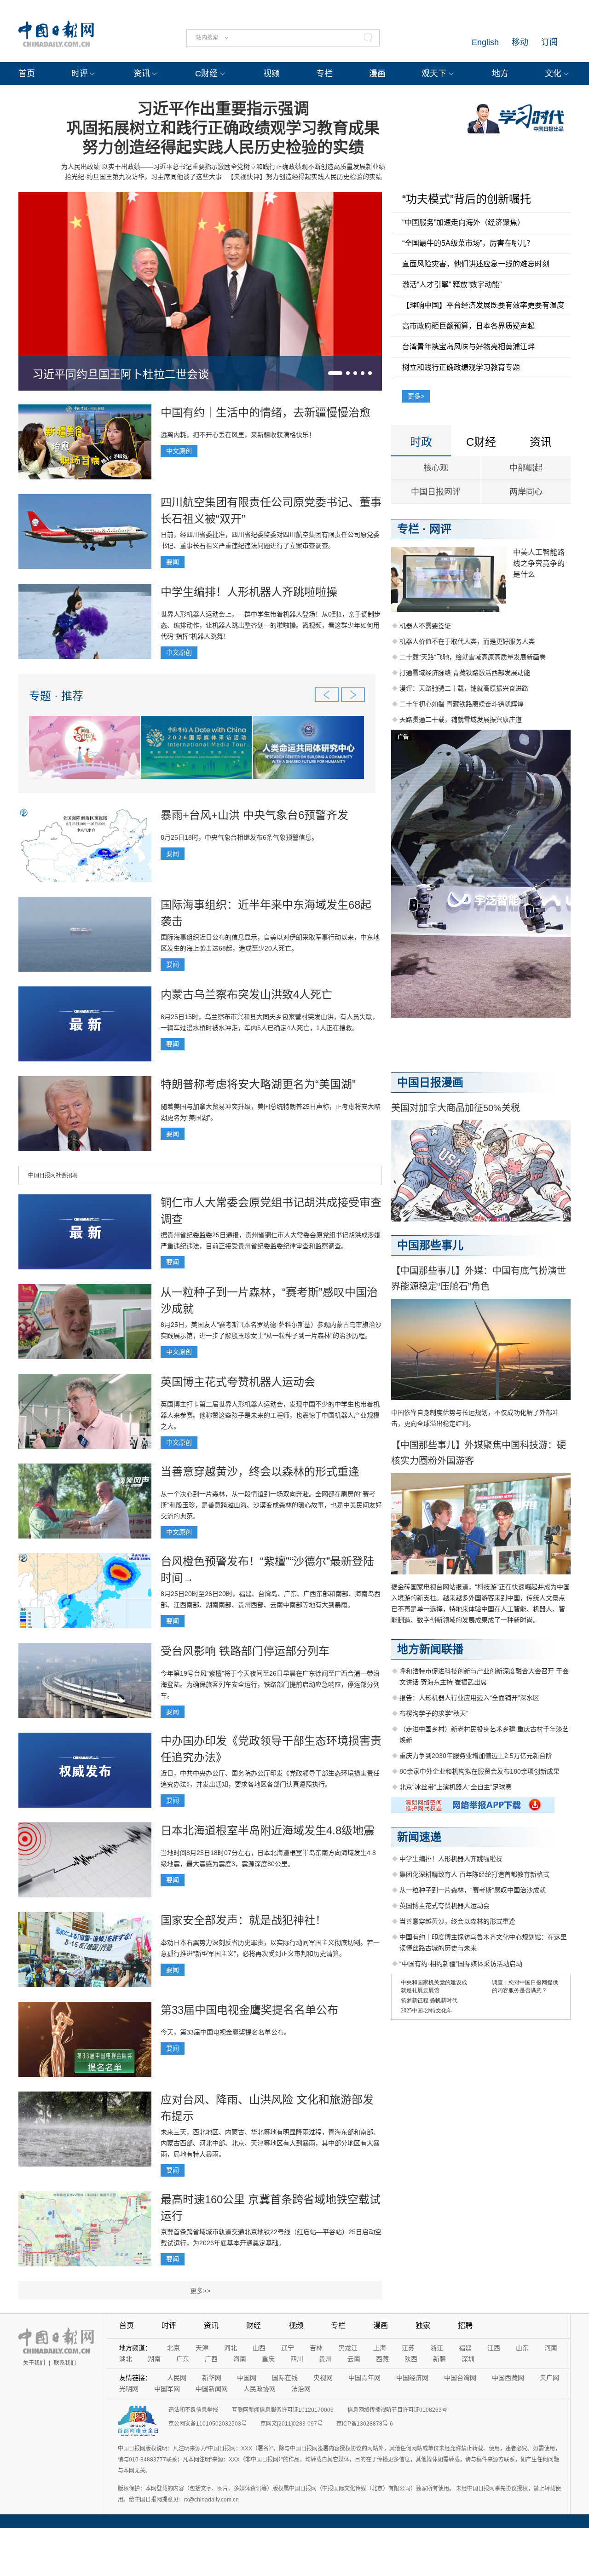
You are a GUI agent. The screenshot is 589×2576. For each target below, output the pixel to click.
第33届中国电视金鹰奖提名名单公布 (249, 2010)
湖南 (154, 2359)
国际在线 (285, 2378)
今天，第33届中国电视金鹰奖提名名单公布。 (225, 2032)
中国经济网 (412, 2378)
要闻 (173, 562)
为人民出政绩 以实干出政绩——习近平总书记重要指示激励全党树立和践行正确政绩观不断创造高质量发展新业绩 (223, 167)
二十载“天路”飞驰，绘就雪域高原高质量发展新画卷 (473, 657)
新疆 (439, 2359)
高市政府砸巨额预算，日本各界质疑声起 (468, 326)
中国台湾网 (460, 2378)
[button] (335, 373)
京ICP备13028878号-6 (365, 2424)
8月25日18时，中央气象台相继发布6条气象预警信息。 (239, 837)
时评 (80, 74)
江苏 (408, 2348)
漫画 (377, 74)
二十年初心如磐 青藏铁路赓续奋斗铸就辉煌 (462, 704)
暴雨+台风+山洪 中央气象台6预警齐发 (254, 815)
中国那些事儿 (430, 1245)
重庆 (268, 2359)
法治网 (301, 2389)
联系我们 (65, 2363)
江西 (494, 2348)
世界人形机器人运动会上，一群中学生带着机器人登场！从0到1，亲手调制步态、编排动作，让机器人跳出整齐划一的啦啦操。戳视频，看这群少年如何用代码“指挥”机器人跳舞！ (271, 625)
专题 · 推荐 (56, 696)
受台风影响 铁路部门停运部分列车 (245, 1651)
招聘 (465, 2325)
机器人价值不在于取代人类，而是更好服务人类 (467, 641)
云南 (354, 2359)
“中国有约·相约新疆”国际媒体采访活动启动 (461, 1964)
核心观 (436, 468)
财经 (254, 2325)
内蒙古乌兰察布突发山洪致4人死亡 (246, 994)
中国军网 (167, 2389)
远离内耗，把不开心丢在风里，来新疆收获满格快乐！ (238, 435)
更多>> (200, 2291)
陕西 (411, 2359)
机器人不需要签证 (425, 626)
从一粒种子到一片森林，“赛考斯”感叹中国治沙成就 (473, 1890)
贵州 (325, 2359)
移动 (520, 42)
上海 (380, 2348)
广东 (183, 2359)
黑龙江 (348, 2348)
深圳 (468, 2359)
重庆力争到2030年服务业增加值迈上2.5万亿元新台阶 (476, 1756)
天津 (202, 2348)
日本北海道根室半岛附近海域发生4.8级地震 (268, 1830)
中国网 (247, 2378)
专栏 (324, 74)
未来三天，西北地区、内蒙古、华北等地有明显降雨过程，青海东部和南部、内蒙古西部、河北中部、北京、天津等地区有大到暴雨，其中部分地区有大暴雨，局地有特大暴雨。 (270, 2143)
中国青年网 (364, 2378)
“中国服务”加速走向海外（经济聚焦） (463, 222)
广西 (211, 2359)
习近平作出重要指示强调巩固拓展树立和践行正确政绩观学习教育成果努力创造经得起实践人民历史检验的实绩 (223, 128)
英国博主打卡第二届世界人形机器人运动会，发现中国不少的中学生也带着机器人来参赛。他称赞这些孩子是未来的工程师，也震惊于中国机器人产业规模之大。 (270, 1415)
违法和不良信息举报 (193, 2410)
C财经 (206, 74)
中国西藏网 (508, 2378)
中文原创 (179, 451)
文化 (553, 74)
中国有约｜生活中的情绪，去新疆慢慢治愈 (266, 412)
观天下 (434, 74)
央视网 (323, 2378)
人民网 (177, 2378)
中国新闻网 (212, 2389)
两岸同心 (526, 492)
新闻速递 (419, 1837)
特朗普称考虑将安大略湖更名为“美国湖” (258, 1084)
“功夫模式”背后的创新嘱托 (467, 199)
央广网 (549, 2378)
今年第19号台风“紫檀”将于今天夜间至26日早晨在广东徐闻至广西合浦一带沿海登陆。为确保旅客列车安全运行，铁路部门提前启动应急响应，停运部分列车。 (270, 1684)
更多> (416, 396)
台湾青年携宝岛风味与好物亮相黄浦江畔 (468, 347)
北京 (173, 2348)
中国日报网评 (436, 492)
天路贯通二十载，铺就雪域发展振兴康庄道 (461, 720)
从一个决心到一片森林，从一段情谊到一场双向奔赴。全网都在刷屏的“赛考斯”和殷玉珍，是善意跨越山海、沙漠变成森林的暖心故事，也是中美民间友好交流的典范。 (271, 1505)
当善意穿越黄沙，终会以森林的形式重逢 (260, 1472)
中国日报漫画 (430, 1082)
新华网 (212, 2378)
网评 (440, 529)
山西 (259, 2348)
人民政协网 (260, 2389)
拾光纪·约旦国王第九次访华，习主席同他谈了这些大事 (143, 177)
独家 (423, 2325)
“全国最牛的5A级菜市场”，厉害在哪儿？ (468, 243)
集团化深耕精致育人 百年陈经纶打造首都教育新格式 (474, 1874)
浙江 (437, 2348)
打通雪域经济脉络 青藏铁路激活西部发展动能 (465, 673)
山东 (522, 2348)
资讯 (142, 74)
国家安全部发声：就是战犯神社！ (243, 1920)
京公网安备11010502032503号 (208, 2424)
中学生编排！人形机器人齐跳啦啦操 (249, 592)
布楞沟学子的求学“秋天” (434, 1713)
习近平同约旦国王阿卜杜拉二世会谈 (121, 374)
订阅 (549, 42)
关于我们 (34, 2363)
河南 (551, 2348)
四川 (297, 2359)
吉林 (316, 2348)
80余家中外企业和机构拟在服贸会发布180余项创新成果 (479, 1771)
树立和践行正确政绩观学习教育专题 (461, 367)
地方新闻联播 (430, 1649)
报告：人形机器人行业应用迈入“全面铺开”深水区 (469, 1698)
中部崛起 (526, 468)
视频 (271, 74)
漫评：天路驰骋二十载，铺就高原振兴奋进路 (464, 688)
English (485, 42)
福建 (465, 2348)
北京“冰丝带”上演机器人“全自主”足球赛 (456, 1787)
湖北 (126, 2359)
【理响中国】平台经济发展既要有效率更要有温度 (483, 305)
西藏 (382, 2359)
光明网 (129, 2389)
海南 (240, 2359)
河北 (231, 2348)
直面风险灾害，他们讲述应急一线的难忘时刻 (476, 264)
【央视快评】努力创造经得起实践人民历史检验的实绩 (305, 177)
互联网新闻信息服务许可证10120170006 (283, 2410)
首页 (27, 74)
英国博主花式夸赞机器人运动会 (238, 1382)
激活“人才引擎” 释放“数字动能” (452, 285)
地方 (500, 74)
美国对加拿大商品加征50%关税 (456, 1108)
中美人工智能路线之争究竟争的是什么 (539, 563)
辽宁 (288, 2348)
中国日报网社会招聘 (53, 1176)
